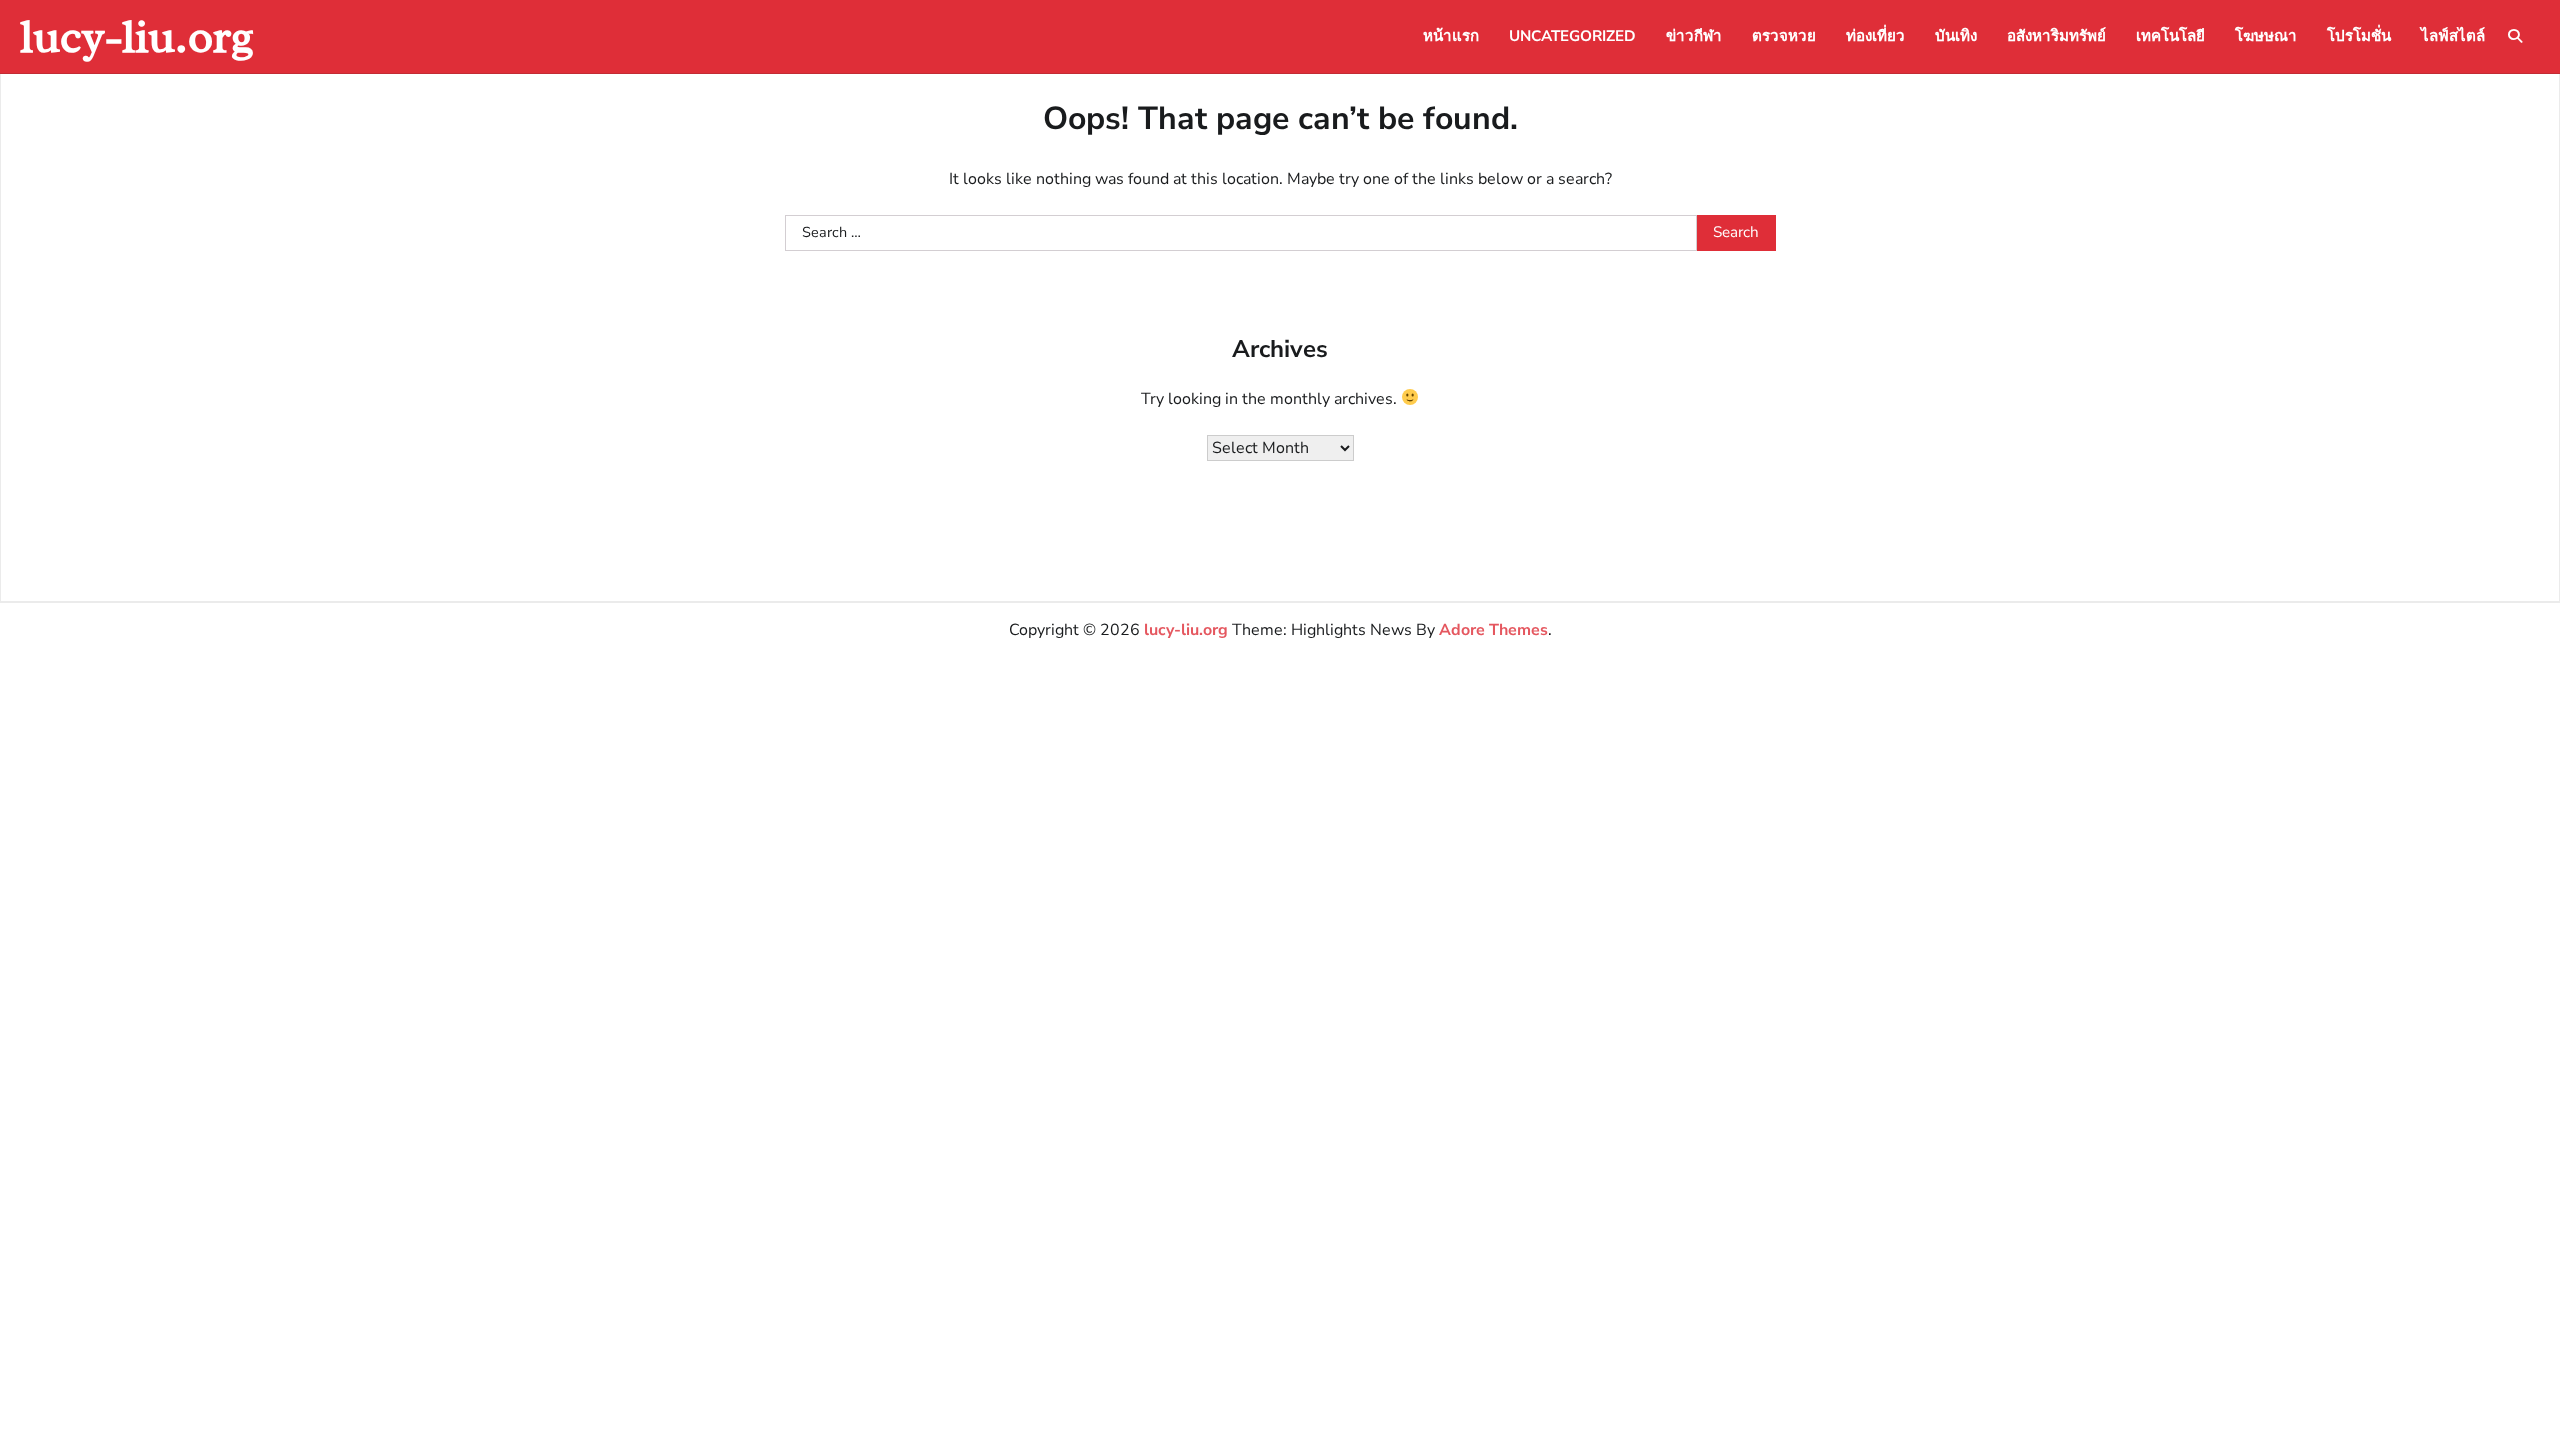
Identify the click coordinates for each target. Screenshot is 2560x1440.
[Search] (2515, 36)
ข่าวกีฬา (1694, 36)
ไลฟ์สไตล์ (2453, 36)
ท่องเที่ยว (1875, 36)
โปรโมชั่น (2359, 36)
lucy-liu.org (137, 36)
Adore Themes (1493, 630)
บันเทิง (1956, 36)
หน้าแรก (1451, 36)
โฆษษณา (2266, 36)
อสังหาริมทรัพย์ (2056, 36)
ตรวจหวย (1784, 36)
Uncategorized (1572, 36)
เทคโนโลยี (2170, 36)
